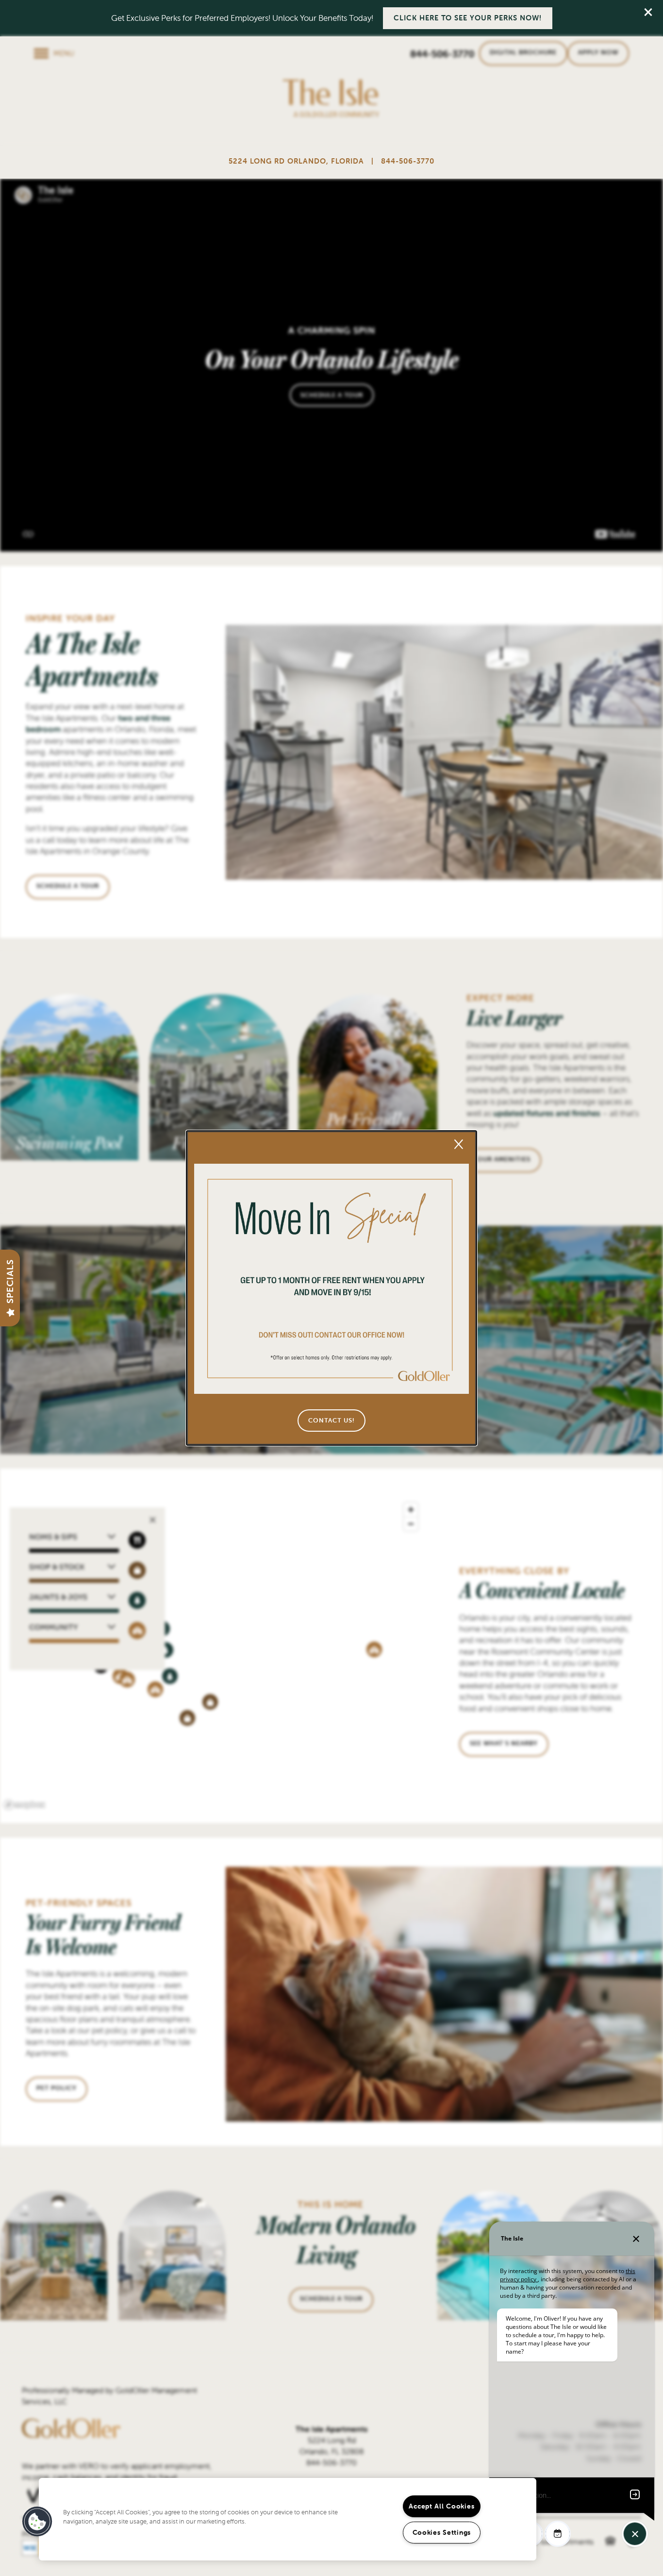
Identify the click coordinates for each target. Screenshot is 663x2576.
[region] (288, 2519)
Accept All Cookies (441, 2506)
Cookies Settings (442, 2532)
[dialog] (331, 1288)
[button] (331, 1421)
